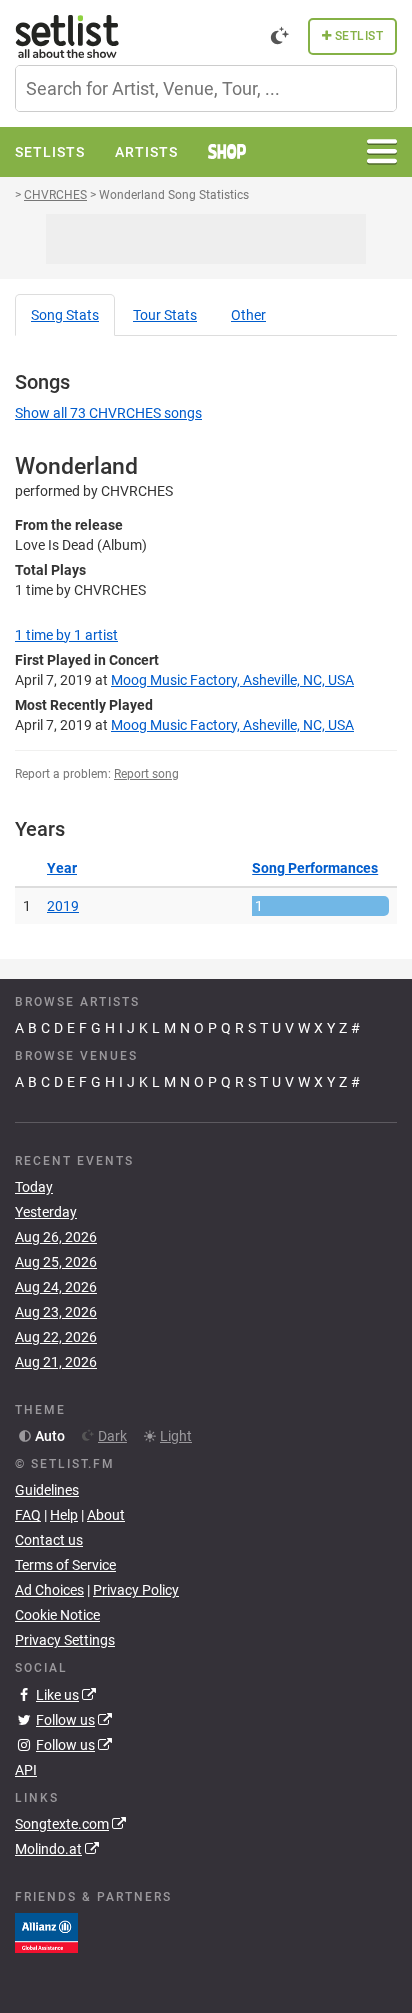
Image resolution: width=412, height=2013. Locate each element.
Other (248, 315)
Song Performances (315, 868)
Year (62, 868)
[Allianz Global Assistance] (46, 1932)
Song (65, 315)
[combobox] (206, 88)
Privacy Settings (65, 1640)
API (26, 1770)
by (66, 635)
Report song (146, 774)
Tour (165, 315)
